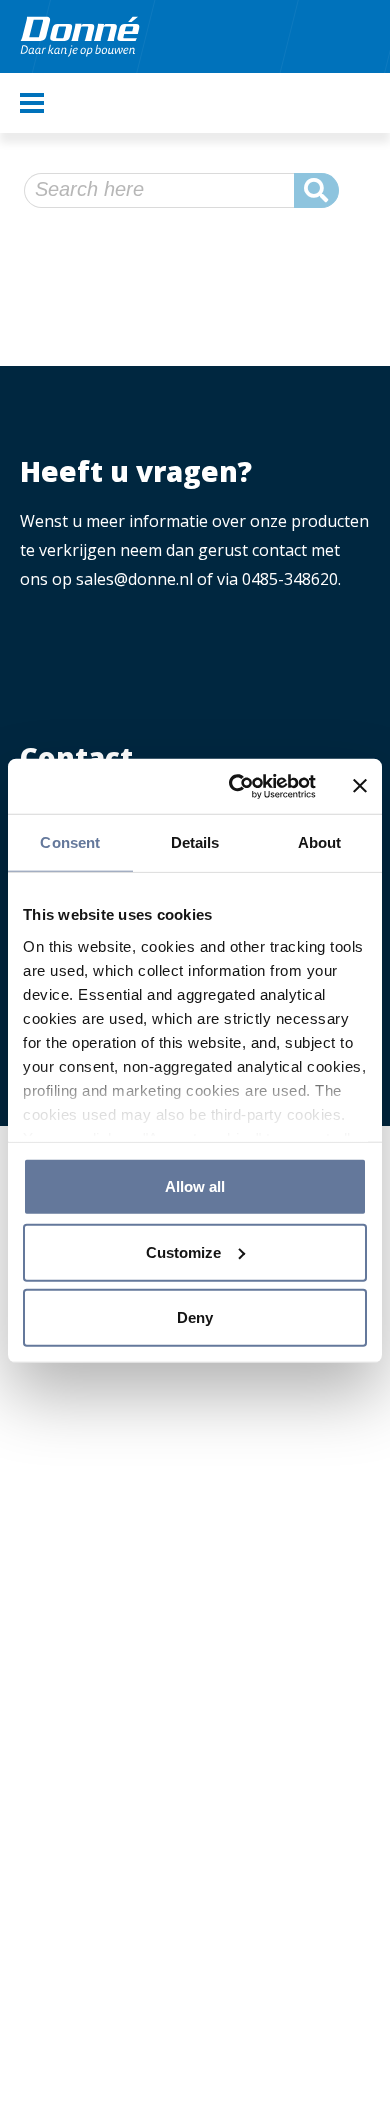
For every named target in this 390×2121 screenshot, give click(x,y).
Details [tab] (195, 842)
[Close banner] (360, 786)
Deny (195, 1317)
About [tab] (320, 842)
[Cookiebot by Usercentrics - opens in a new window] (236, 786)
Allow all (195, 1186)
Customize (183, 1251)
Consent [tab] (70, 842)
